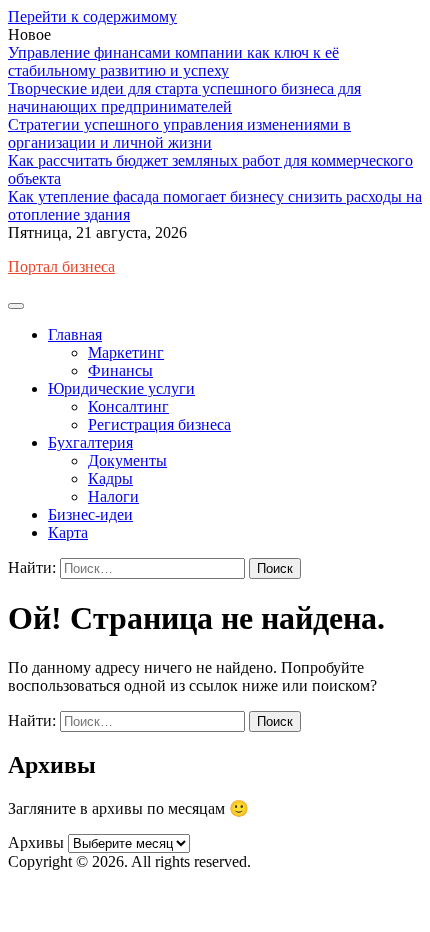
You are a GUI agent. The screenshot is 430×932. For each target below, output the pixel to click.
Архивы (36, 842)
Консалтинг (128, 406)
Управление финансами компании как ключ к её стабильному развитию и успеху (173, 61)
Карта (68, 532)
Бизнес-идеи (90, 514)
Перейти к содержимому (92, 16)
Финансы (120, 370)
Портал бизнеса (61, 266)
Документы (127, 460)
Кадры (110, 478)
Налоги (113, 496)
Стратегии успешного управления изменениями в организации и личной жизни (179, 133)
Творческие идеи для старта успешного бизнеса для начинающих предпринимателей (184, 97)
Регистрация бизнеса (159, 424)
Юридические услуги (121, 388)
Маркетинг (126, 352)
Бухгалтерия (90, 442)
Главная (75, 334)
